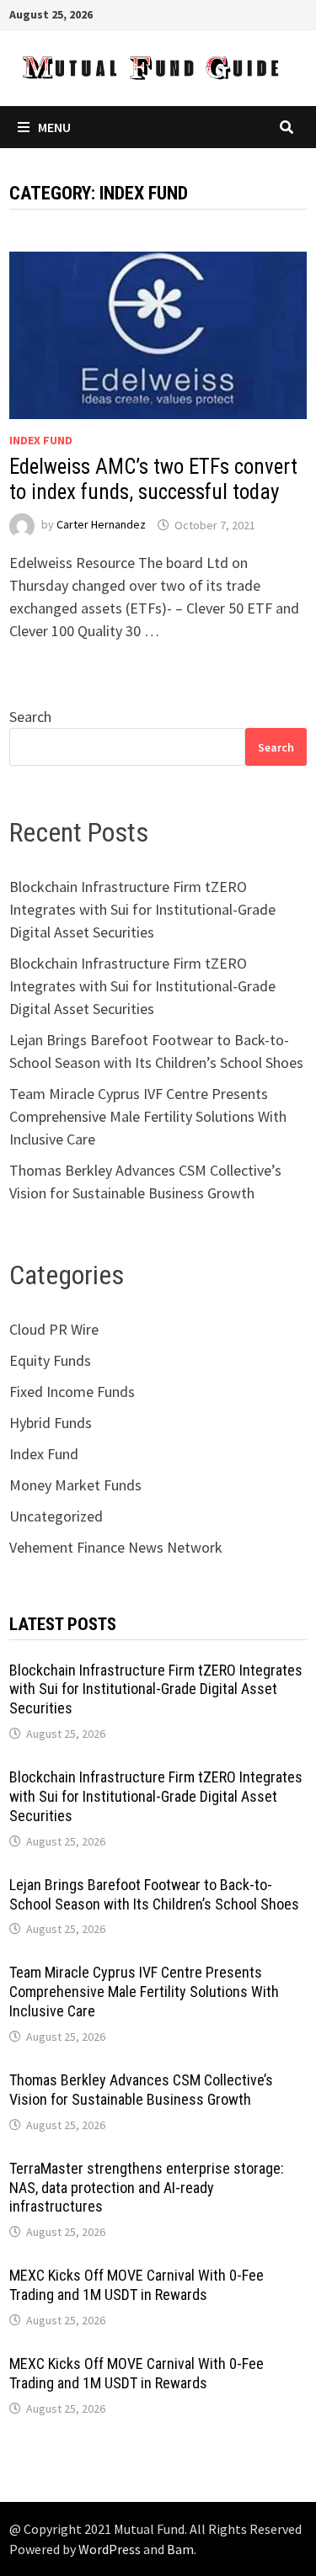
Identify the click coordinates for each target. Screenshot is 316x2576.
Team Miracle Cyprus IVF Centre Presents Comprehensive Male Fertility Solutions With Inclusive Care (148, 1116)
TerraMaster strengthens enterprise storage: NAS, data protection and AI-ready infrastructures (147, 2188)
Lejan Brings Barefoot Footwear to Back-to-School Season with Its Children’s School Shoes (154, 1894)
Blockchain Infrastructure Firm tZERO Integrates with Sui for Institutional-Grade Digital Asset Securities (142, 909)
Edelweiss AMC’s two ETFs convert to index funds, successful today (153, 479)
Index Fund (41, 440)
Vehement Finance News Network (116, 1547)
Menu (54, 127)
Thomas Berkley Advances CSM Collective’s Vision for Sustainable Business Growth (141, 2090)
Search (30, 717)
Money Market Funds (75, 1485)
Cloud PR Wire (54, 1329)
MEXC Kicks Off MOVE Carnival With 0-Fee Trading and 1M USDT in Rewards (137, 2285)
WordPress (110, 2549)
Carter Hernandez (101, 525)
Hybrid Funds (51, 1423)
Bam (180, 2549)
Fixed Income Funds (72, 1392)
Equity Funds (50, 1360)
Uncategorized (56, 1516)
